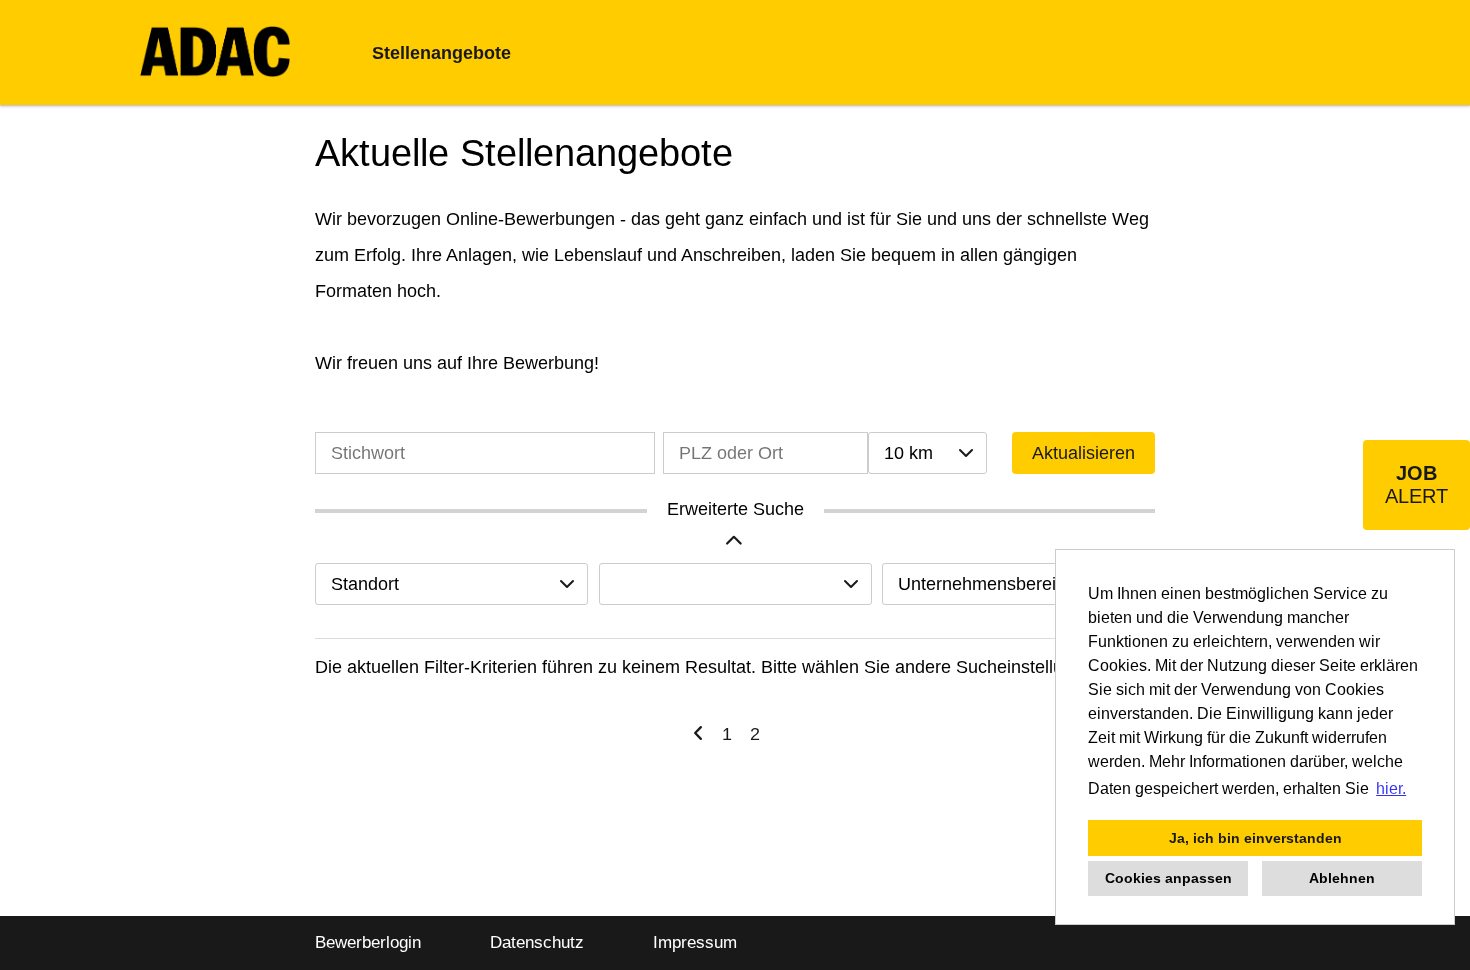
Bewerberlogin (368, 942)
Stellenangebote (441, 53)
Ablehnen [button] (1342, 878)
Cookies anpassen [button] (1168, 878)
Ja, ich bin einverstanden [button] (1255, 838)
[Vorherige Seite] (698, 734)
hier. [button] (1391, 788)
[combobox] (927, 453)
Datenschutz (537, 942)
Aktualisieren (1083, 453)
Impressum (695, 942)
